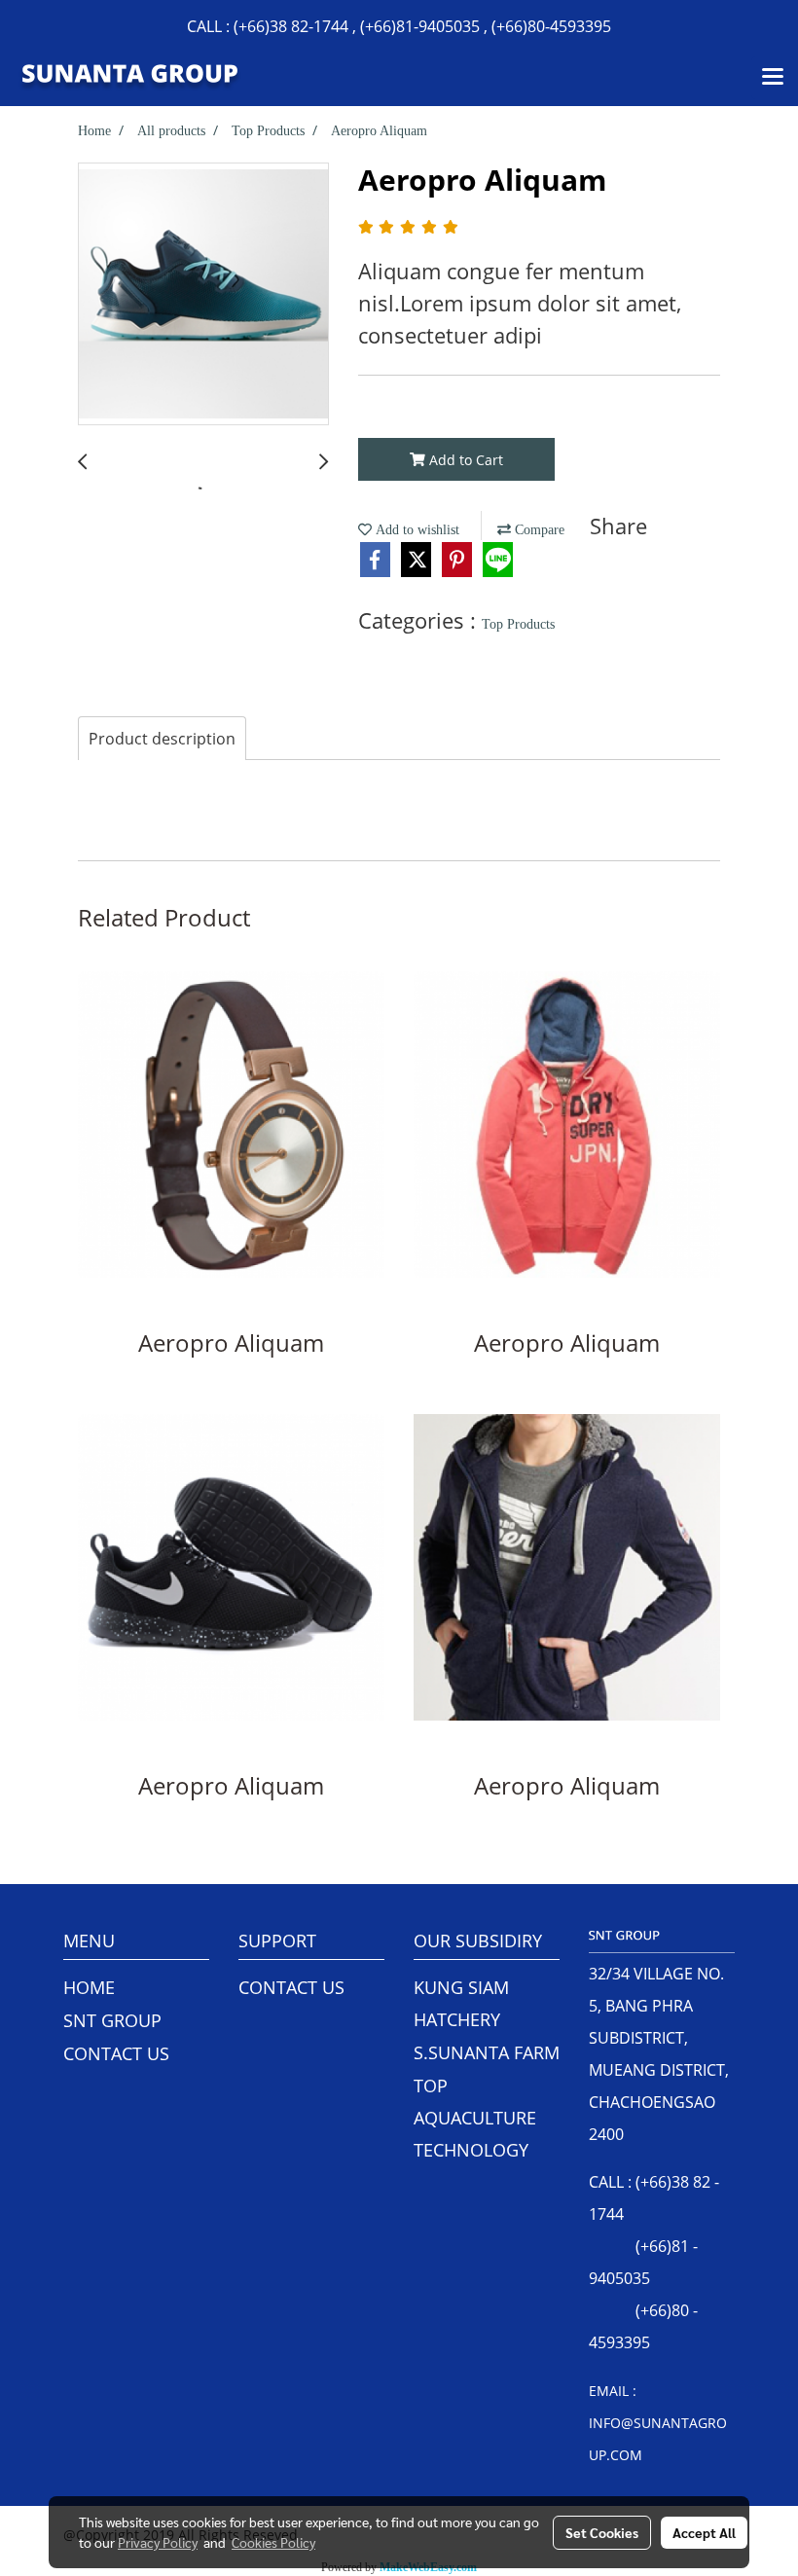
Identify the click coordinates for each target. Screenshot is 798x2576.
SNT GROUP (112, 2020)
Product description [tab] (162, 739)
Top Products (518, 624)
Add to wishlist (416, 530)
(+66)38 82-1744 (291, 26)
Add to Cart (464, 460)
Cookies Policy (273, 2542)
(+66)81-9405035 (420, 26)
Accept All (704, 2532)
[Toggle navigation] (773, 78)
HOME (89, 1987)
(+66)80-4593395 (551, 26)
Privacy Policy (158, 2542)
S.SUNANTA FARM (487, 2052)
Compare (538, 530)
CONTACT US (116, 2053)
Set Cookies (602, 2532)
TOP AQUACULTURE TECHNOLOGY (475, 2118)
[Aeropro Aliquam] (203, 295)
